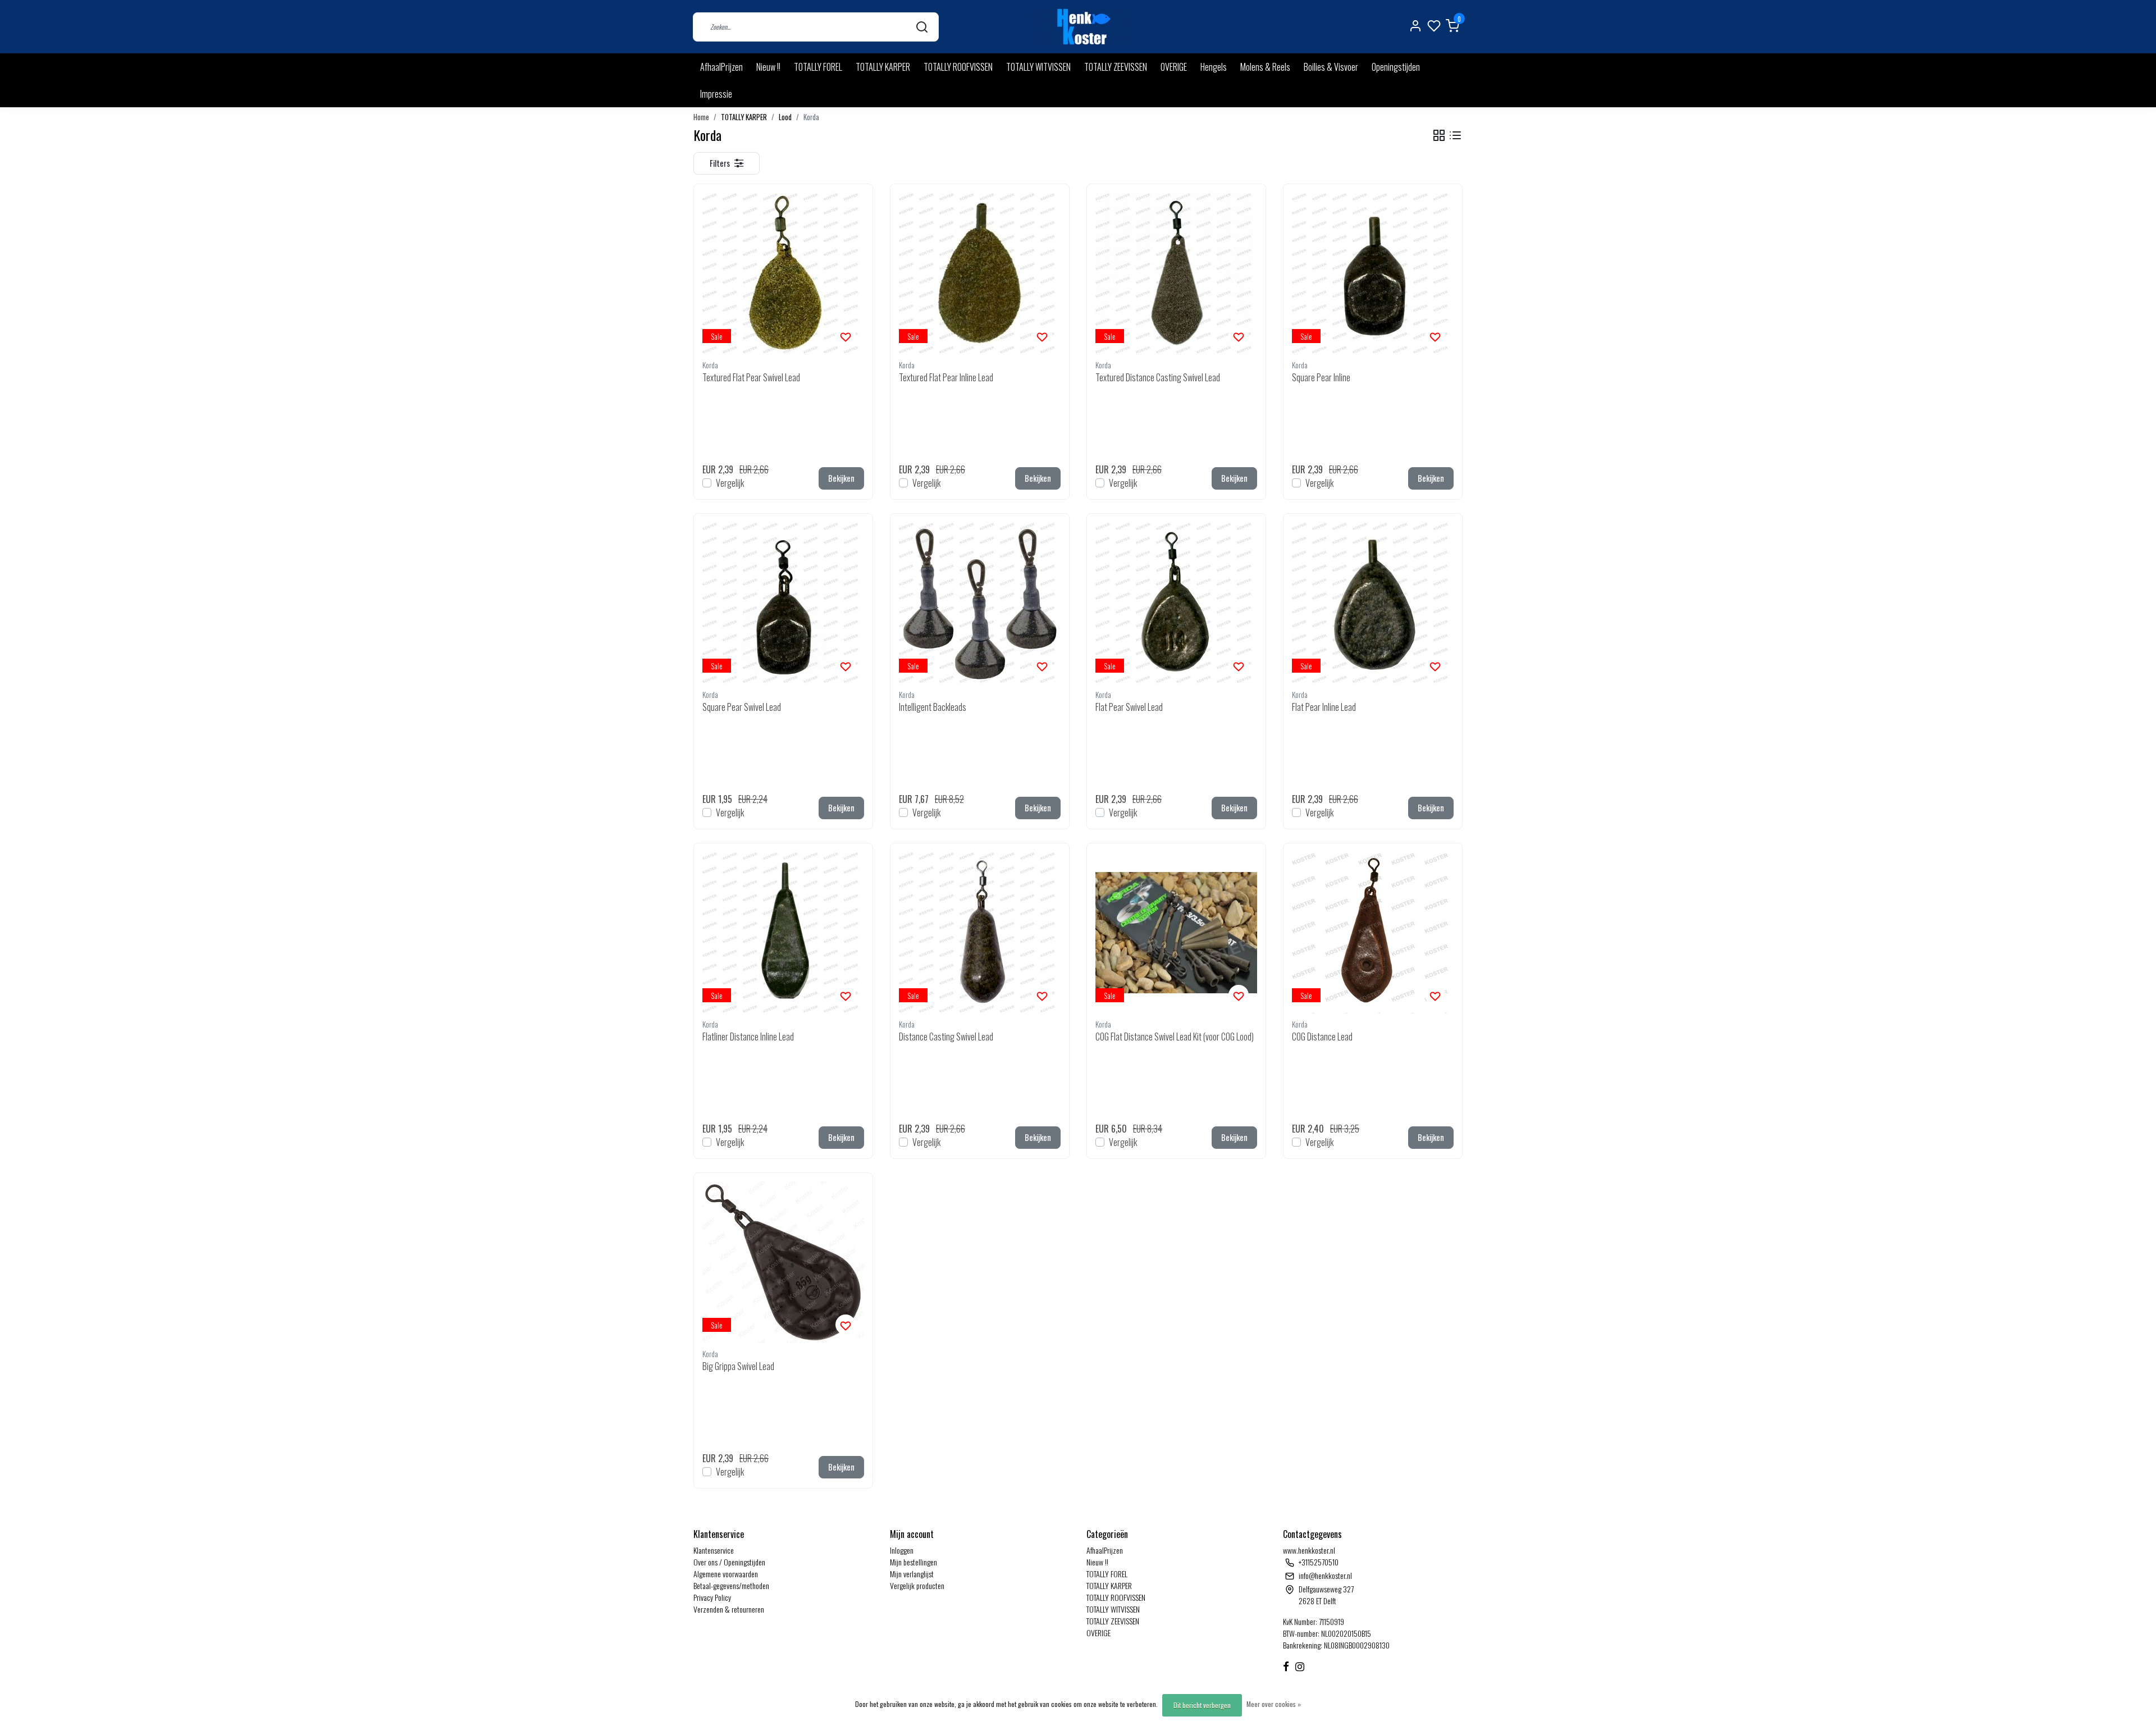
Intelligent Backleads (933, 707)
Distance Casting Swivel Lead (946, 1037)
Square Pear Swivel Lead (742, 707)
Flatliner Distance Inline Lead (748, 1037)
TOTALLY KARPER (883, 67)
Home (701, 117)
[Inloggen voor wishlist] (846, 336)
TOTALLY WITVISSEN (1038, 67)
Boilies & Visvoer (1331, 67)
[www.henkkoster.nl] (1082, 27)
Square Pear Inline (1321, 377)
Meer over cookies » (1274, 1704)
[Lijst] (1455, 136)
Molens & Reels (1265, 67)
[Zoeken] (922, 27)
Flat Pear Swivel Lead (1129, 707)
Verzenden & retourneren (729, 1609)
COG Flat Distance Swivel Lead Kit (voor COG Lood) (1175, 1037)
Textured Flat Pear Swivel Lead (751, 377)
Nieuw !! (768, 67)
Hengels (1214, 67)
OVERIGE (1174, 67)
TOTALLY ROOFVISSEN (958, 67)
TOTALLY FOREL (818, 67)
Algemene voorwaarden (726, 1574)
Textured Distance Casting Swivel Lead (1158, 377)
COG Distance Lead (1322, 1037)
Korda (811, 117)
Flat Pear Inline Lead (1324, 707)
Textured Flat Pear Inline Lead (946, 377)
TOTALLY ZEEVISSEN (1116, 67)
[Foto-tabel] (1439, 136)
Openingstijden (1396, 67)
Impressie (716, 94)
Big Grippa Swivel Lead (738, 1366)
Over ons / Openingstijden (729, 1562)
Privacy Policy (712, 1597)
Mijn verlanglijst (912, 1574)
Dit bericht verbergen (1202, 1705)
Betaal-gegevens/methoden (731, 1585)
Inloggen (902, 1550)
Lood (785, 117)
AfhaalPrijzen (721, 67)
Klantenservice (714, 1550)
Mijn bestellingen (913, 1562)
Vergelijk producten (917, 1585)
